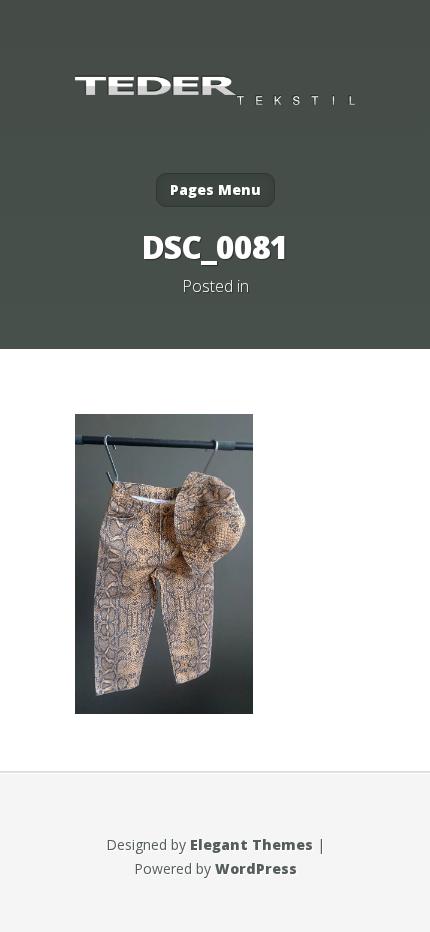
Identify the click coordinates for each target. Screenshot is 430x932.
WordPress (256, 868)
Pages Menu (215, 189)
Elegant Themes (251, 844)
